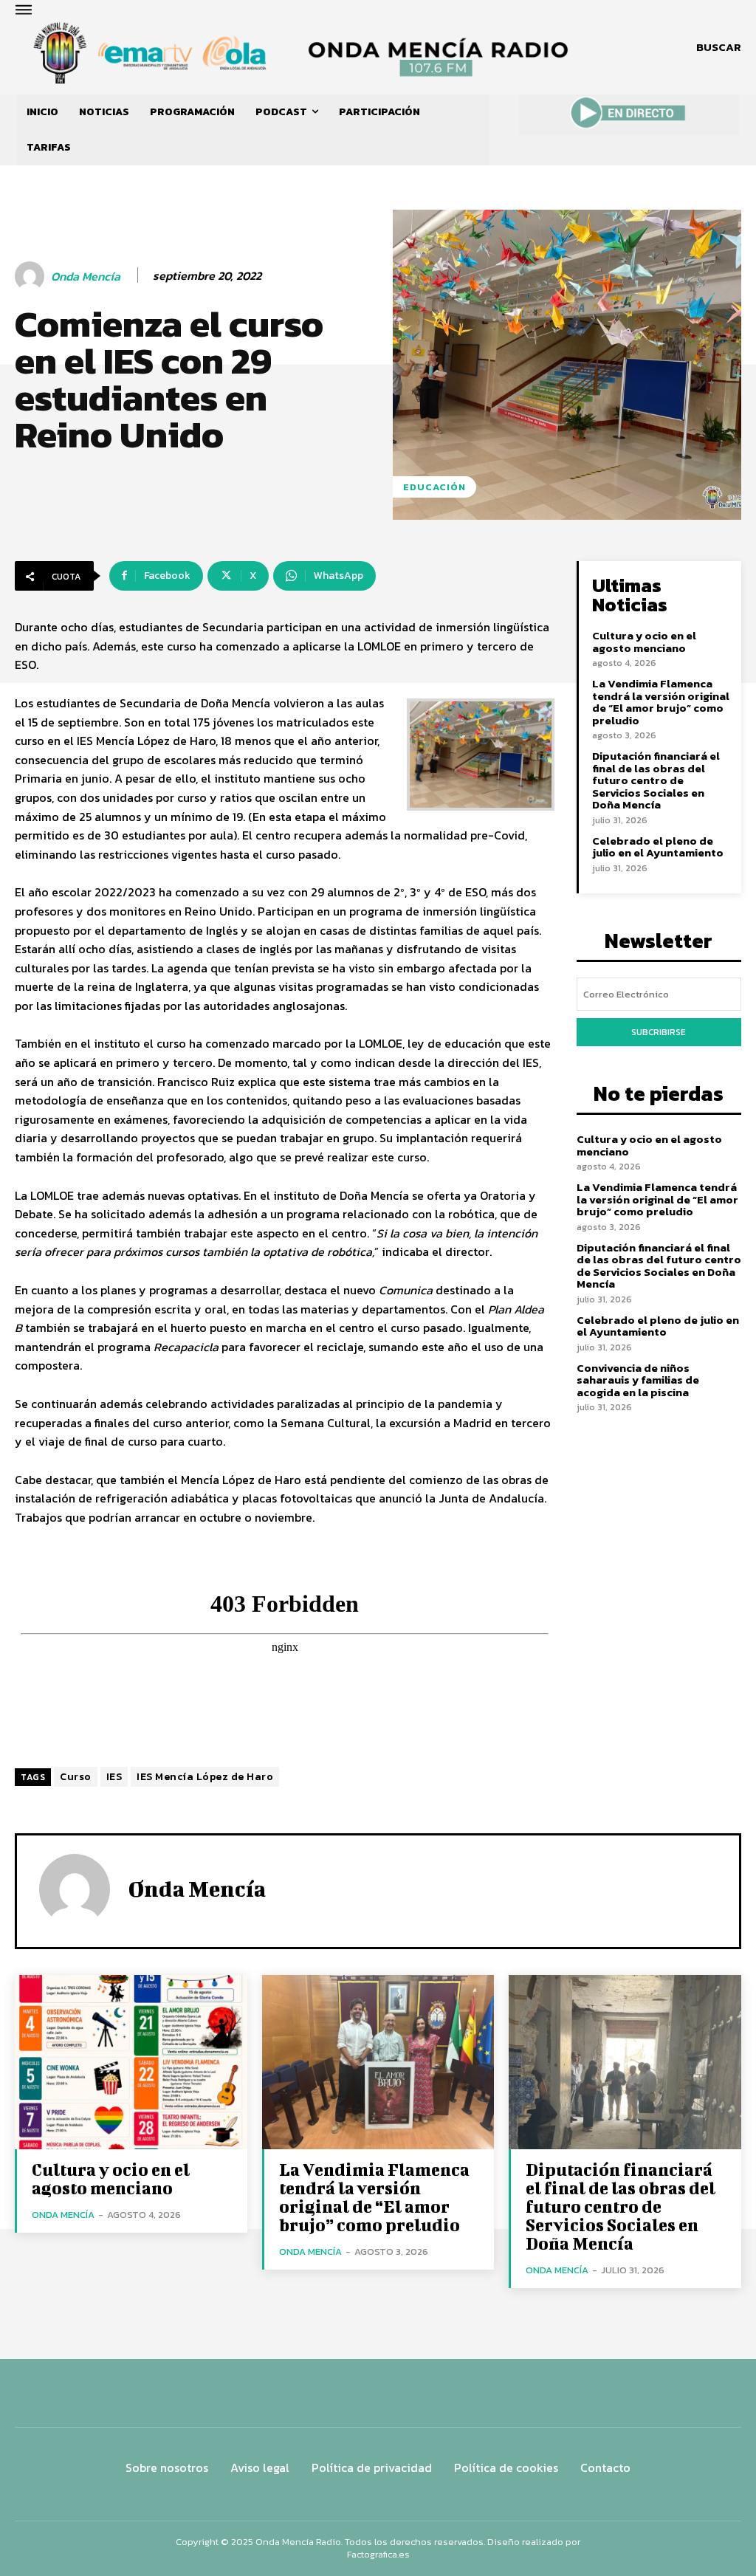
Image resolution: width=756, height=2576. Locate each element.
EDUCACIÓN (434, 487)
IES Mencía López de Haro (205, 1777)
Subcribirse (659, 1032)
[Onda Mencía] (32, 276)
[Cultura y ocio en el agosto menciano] (131, 2062)
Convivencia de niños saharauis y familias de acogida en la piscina (638, 1380)
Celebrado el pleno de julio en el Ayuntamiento (658, 847)
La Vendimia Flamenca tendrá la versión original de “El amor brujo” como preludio (661, 702)
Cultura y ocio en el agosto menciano (644, 642)
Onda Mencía (86, 277)
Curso (76, 1777)
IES (114, 1777)
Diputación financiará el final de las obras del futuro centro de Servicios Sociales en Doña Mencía (656, 780)
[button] (719, 47)
